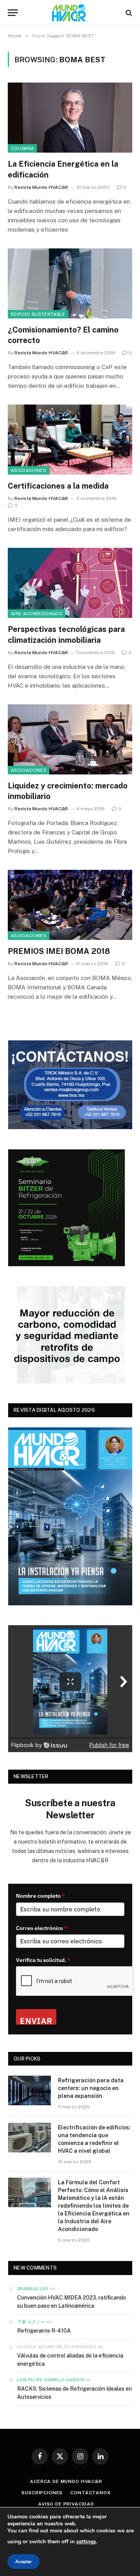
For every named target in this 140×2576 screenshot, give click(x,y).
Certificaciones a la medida (58, 486)
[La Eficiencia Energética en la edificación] (70, 118)
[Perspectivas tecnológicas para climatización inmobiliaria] (70, 583)
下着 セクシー (31, 2322)
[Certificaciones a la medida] (70, 440)
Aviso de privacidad (66, 2504)
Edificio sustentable (38, 314)
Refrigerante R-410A (44, 2331)
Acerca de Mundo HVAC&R (66, 2481)
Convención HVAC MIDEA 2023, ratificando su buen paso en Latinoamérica (72, 2302)
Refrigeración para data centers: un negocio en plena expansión (91, 2088)
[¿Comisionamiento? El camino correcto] (70, 283)
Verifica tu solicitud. (43, 1960)
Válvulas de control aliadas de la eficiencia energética (70, 2360)
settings (86, 2542)
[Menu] (13, 13)
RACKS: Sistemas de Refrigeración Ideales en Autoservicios (74, 2393)
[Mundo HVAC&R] (70, 13)
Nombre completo (40, 1896)
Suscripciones (42, 2493)
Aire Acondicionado (37, 614)
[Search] (128, 13)
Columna (22, 148)
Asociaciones (29, 470)
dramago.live (33, 2289)
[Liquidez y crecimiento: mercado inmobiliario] (70, 739)
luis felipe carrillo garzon (51, 2380)
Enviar (36, 2020)
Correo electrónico (42, 1928)
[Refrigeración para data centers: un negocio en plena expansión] (30, 2090)
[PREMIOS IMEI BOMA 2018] (70, 905)
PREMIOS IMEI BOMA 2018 (59, 951)
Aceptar (24, 2562)
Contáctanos (90, 2493)
